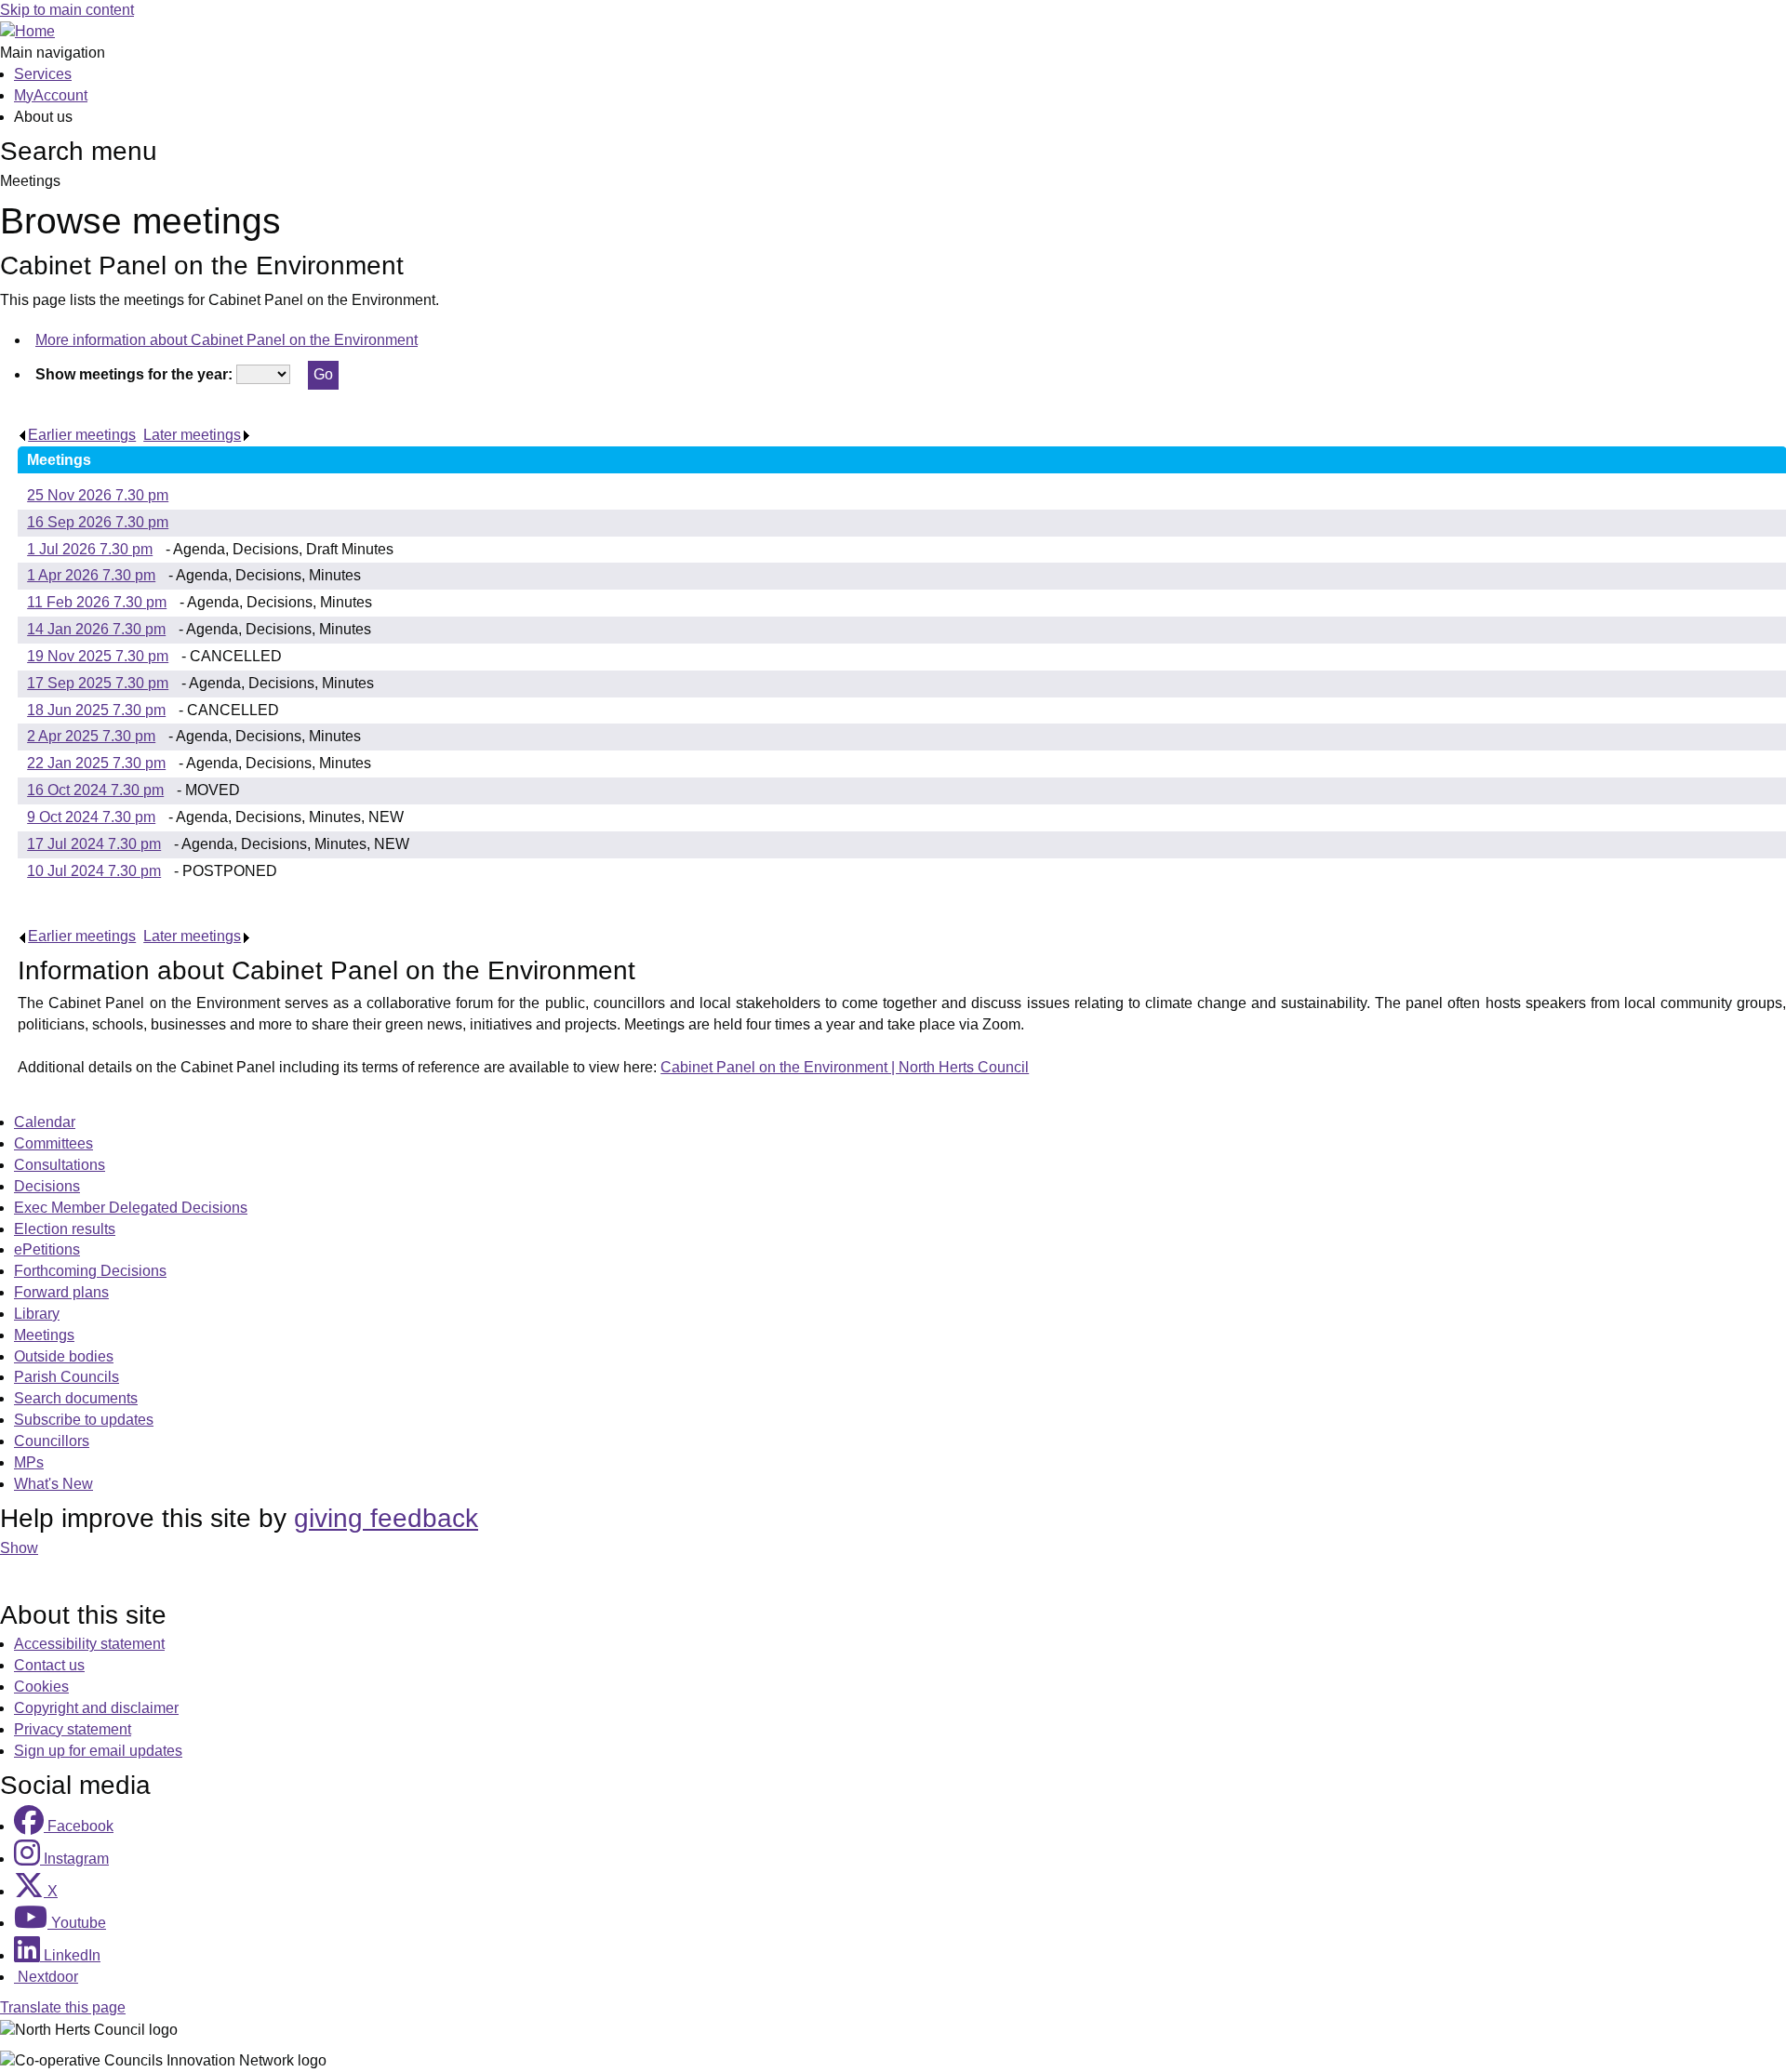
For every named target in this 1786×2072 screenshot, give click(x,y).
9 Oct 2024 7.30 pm (91, 817)
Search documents (76, 1398)
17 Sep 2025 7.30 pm (98, 683)
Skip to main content (67, 10)
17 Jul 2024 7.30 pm (94, 844)
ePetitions (47, 1249)
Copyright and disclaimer (96, 1708)
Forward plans (61, 1292)
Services (43, 74)
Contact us (49, 1665)
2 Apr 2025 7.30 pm (91, 736)
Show (19, 1548)
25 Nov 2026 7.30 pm (98, 495)
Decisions (47, 1186)
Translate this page (63, 2007)
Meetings (44, 1335)
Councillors (52, 1441)
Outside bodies (64, 1356)
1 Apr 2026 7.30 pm (91, 575)
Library (37, 1314)
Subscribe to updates (84, 1420)
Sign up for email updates (98, 1751)
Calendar (45, 1122)
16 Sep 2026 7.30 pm (98, 522)
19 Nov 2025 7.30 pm (98, 656)
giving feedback (386, 1518)
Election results (65, 1229)
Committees (53, 1143)
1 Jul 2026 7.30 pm (90, 549)
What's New (53, 1484)
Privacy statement (73, 1729)
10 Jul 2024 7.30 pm (94, 871)
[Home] (27, 31)
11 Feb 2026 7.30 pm (97, 602)
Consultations (60, 1165)
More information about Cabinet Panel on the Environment (227, 340)
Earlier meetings (82, 435)
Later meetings (192, 435)
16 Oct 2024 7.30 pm (95, 790)
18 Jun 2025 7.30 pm (96, 710)
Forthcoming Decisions (90, 1271)
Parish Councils (67, 1377)
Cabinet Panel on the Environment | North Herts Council (845, 1067)
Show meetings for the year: (134, 374)
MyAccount (51, 95)
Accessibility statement (89, 1644)
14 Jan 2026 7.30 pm (96, 629)
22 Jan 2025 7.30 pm (96, 763)
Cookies (41, 1687)
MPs (29, 1462)
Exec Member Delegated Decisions (131, 1208)
